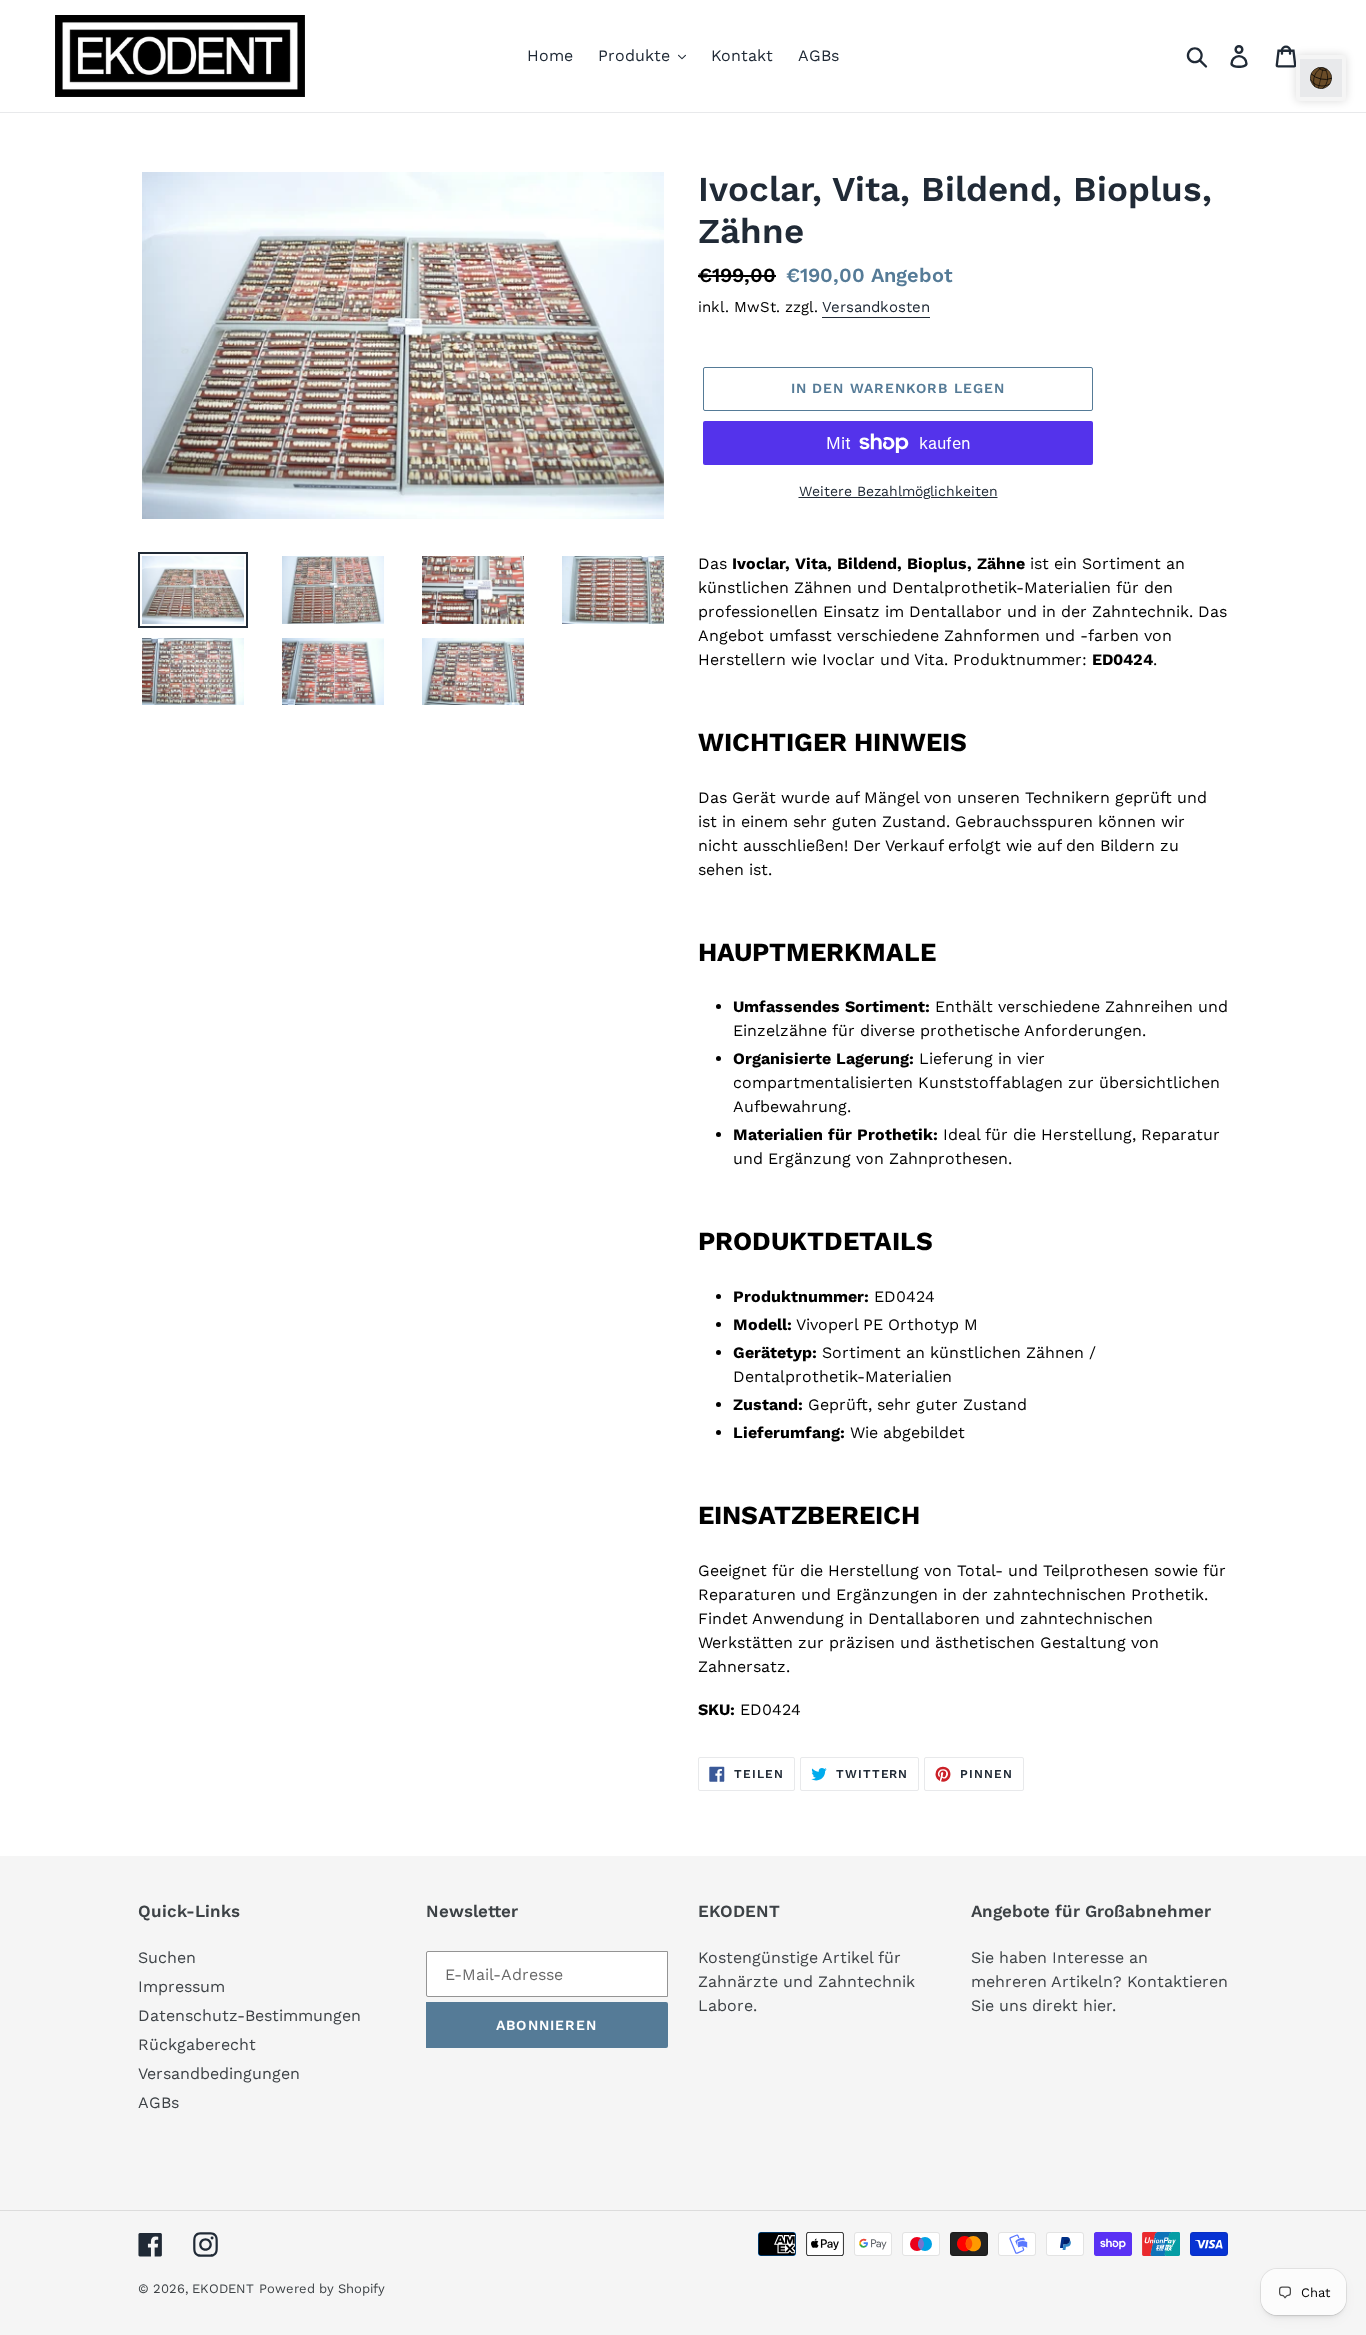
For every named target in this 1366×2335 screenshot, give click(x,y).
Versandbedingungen (219, 2073)
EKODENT (223, 2288)
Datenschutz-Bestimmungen (249, 2015)
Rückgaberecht (197, 2044)
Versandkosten (876, 307)
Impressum (181, 1986)
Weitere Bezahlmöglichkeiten (898, 491)
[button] (1321, 78)
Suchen (167, 1957)
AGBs (158, 2102)
